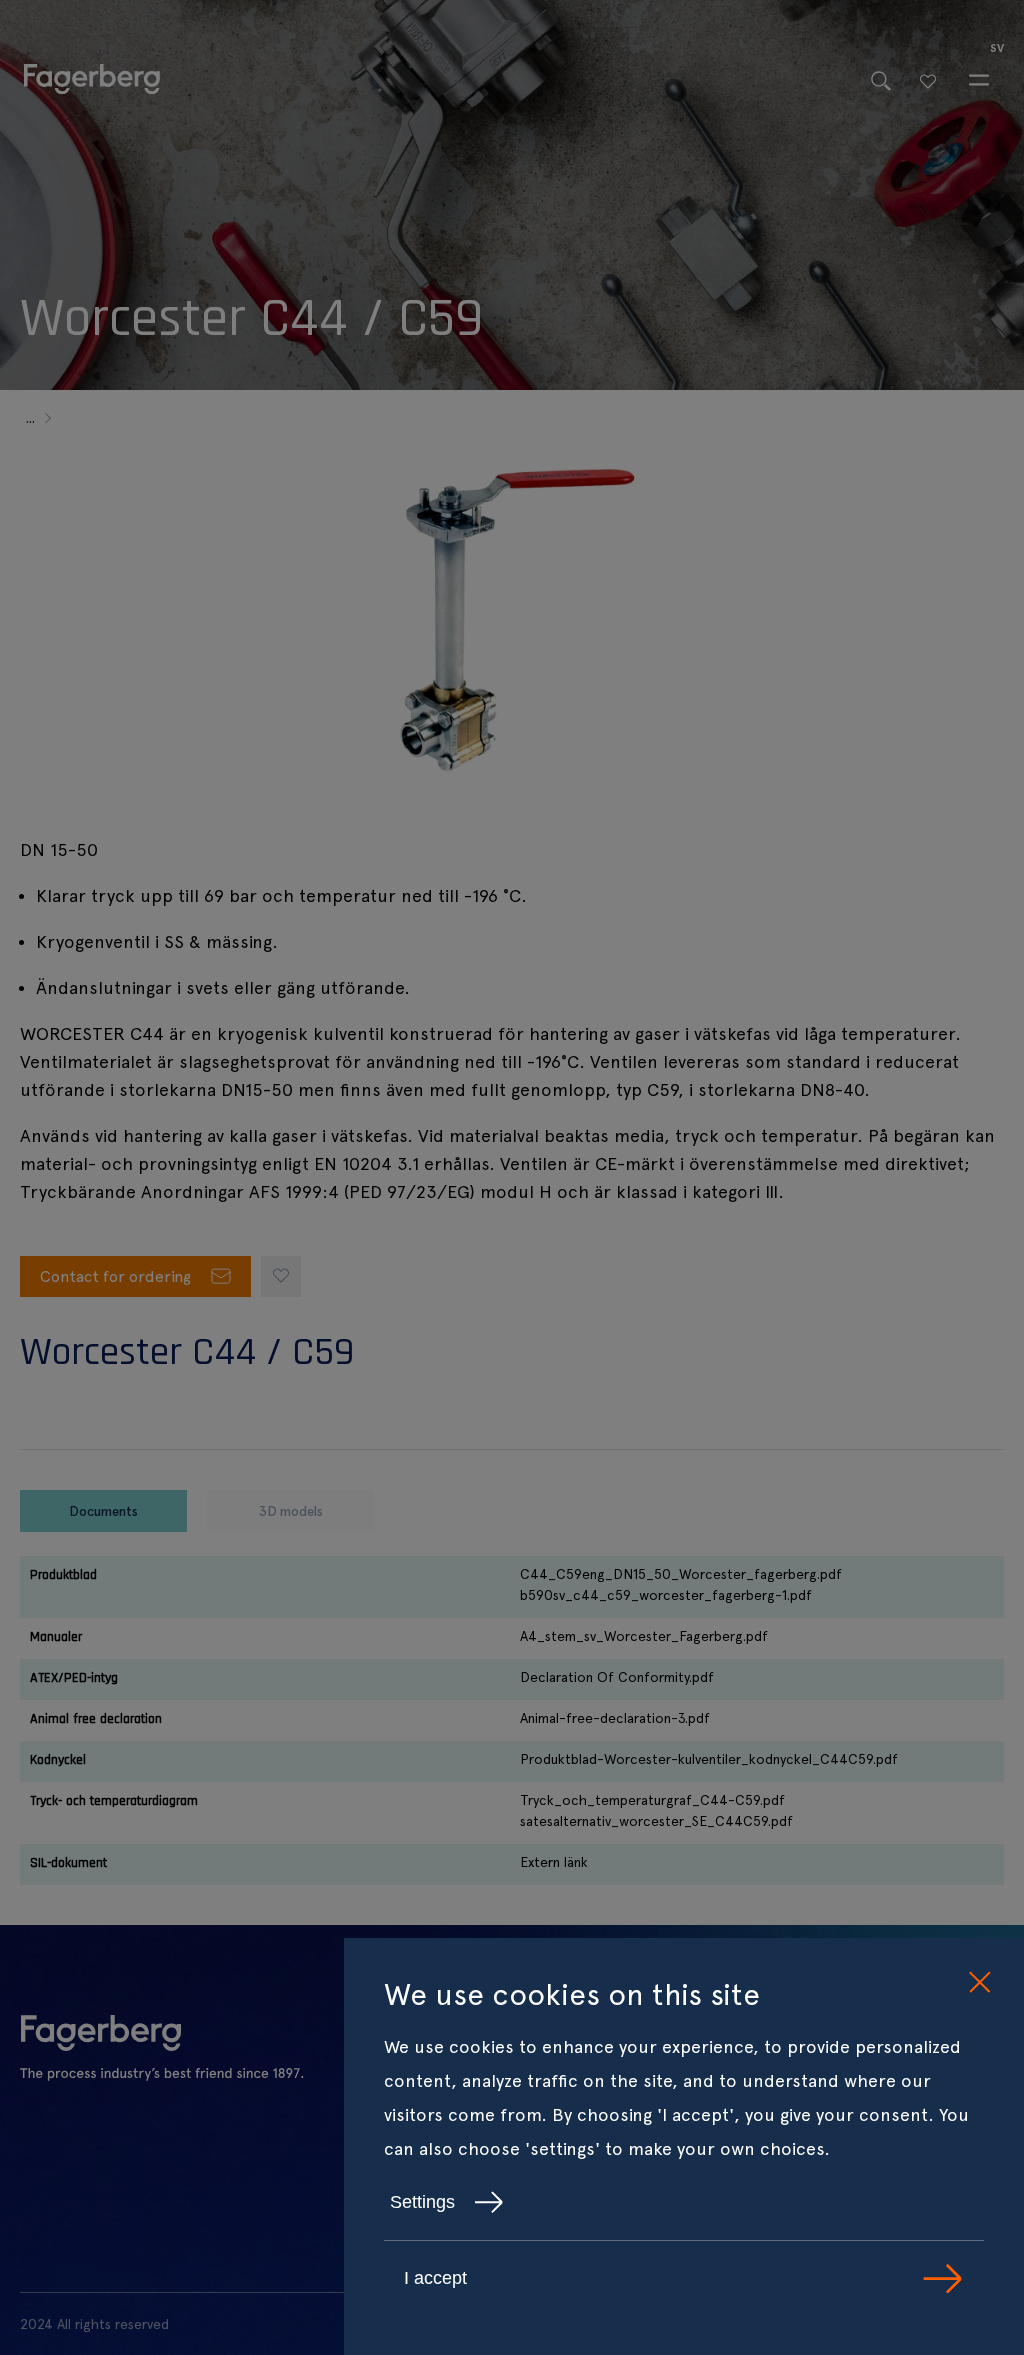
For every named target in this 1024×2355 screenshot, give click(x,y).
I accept (435, 2278)
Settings (422, 2202)
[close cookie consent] (979, 1983)
